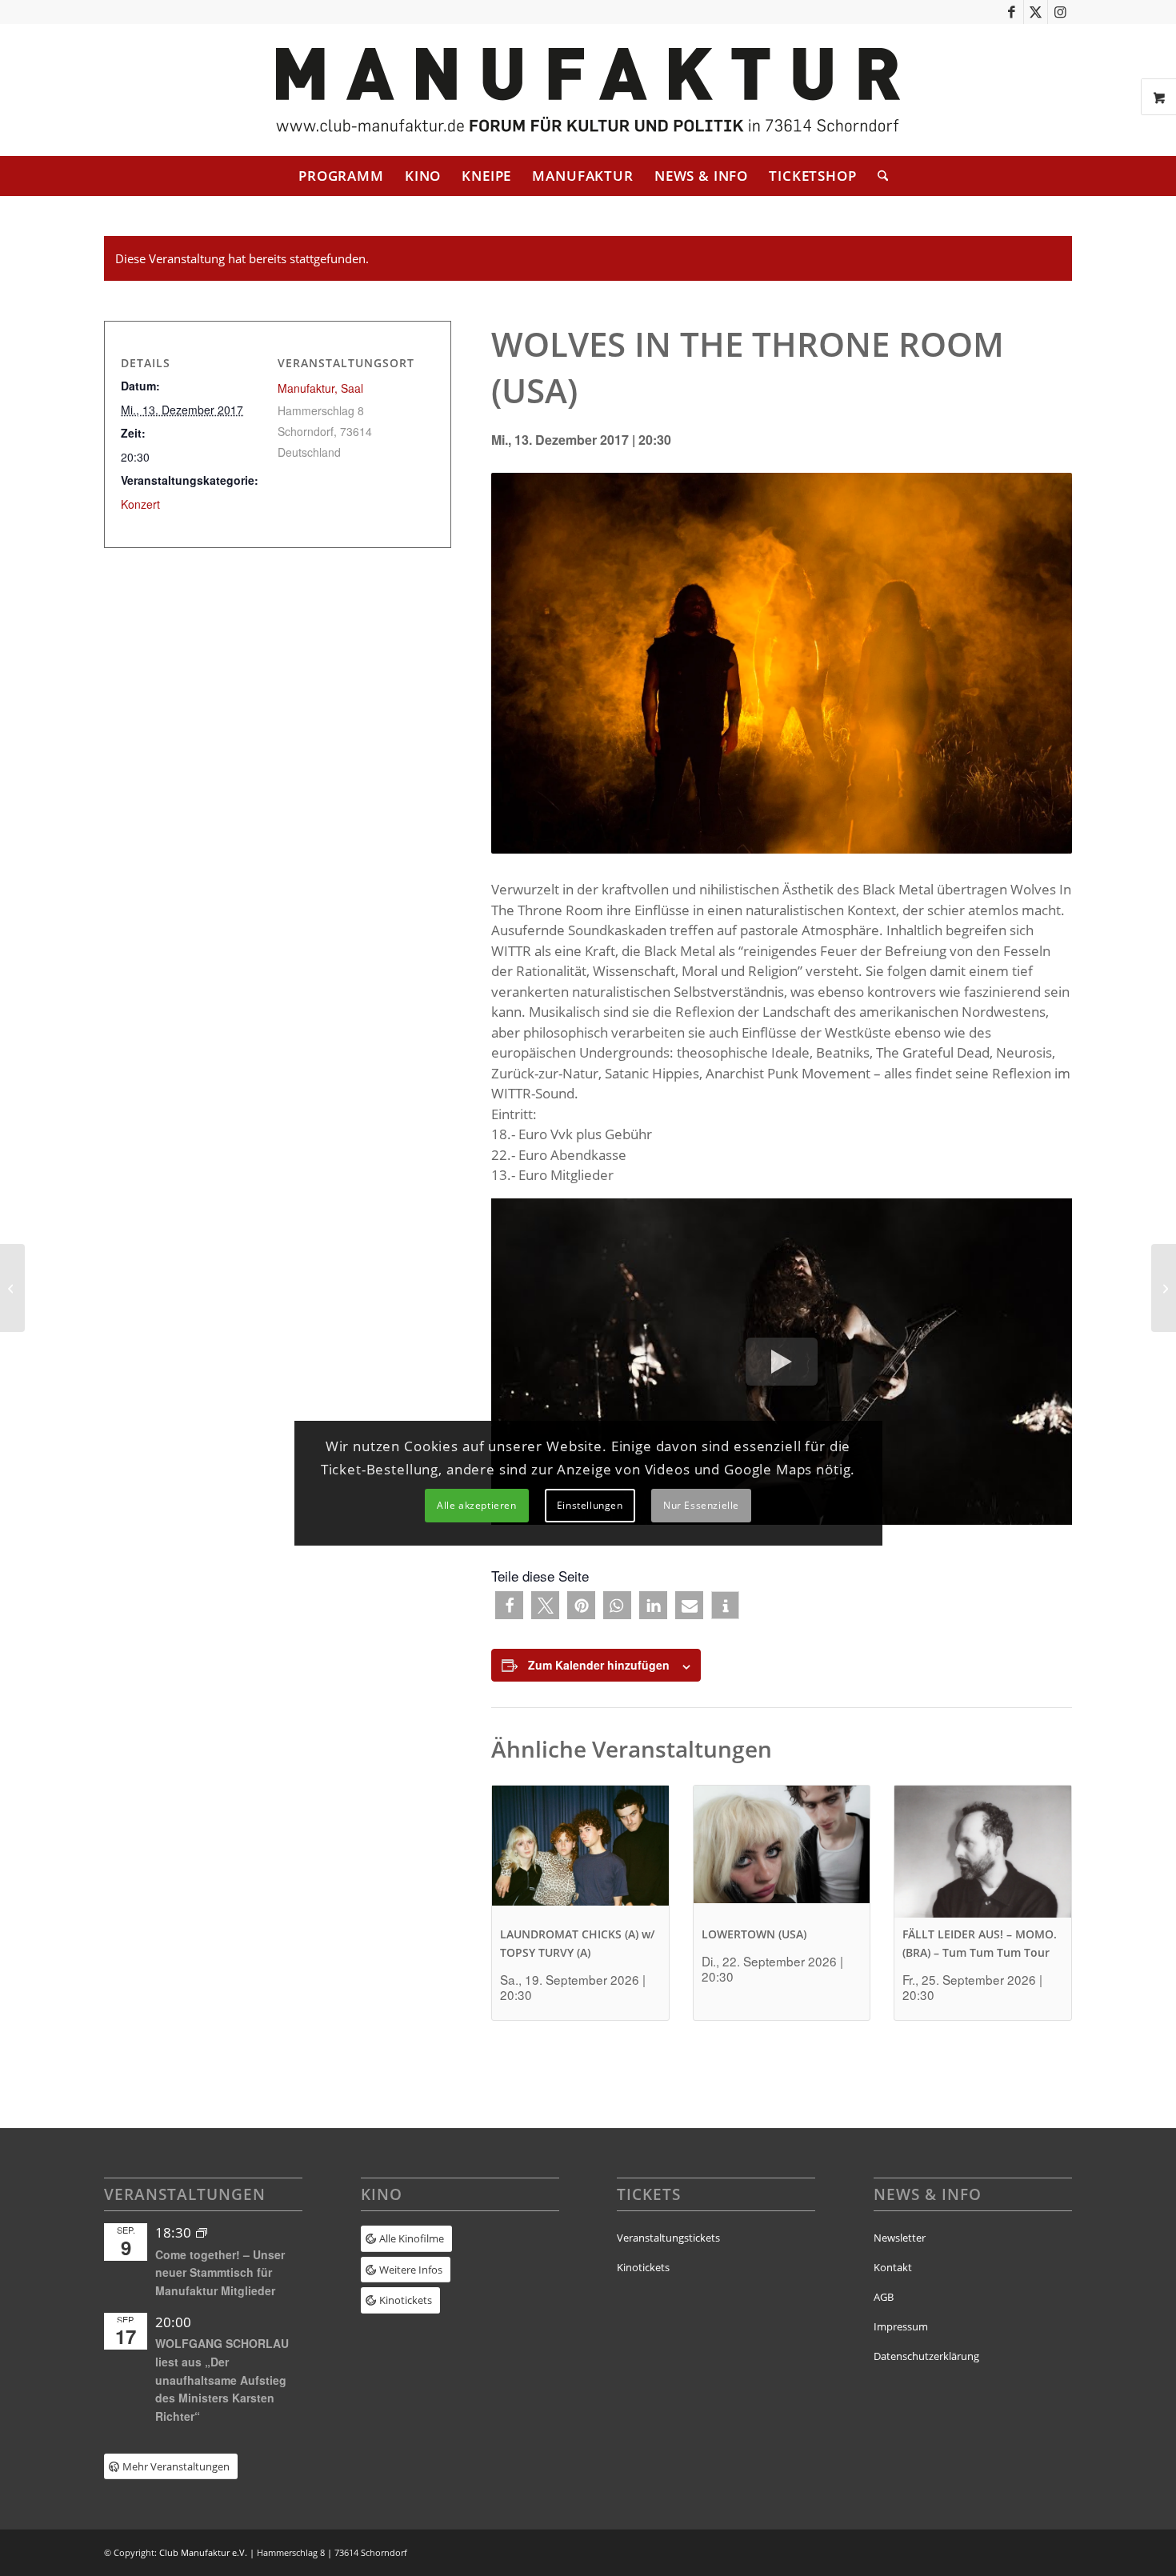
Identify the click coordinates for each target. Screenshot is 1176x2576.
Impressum (901, 2326)
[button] (509, 1605)
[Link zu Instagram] (1060, 12)
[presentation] (580, 1852)
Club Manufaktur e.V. (203, 2552)
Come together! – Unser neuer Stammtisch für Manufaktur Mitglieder (220, 2272)
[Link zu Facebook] (1012, 12)
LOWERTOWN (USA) (754, 1934)
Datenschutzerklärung (926, 2356)
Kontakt (893, 2267)
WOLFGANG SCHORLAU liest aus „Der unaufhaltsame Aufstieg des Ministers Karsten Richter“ (222, 2380)
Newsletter (900, 2238)
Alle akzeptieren (477, 1505)
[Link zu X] (1036, 12)
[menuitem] (341, 176)
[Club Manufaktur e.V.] (588, 90)
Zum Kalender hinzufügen (599, 1665)
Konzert (140, 504)
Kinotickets (643, 2267)
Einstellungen (590, 1505)
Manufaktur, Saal (320, 388)
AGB (884, 2297)
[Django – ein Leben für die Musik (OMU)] (12, 1288)
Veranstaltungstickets (668, 2238)
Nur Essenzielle (701, 1505)
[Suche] (878, 176)
